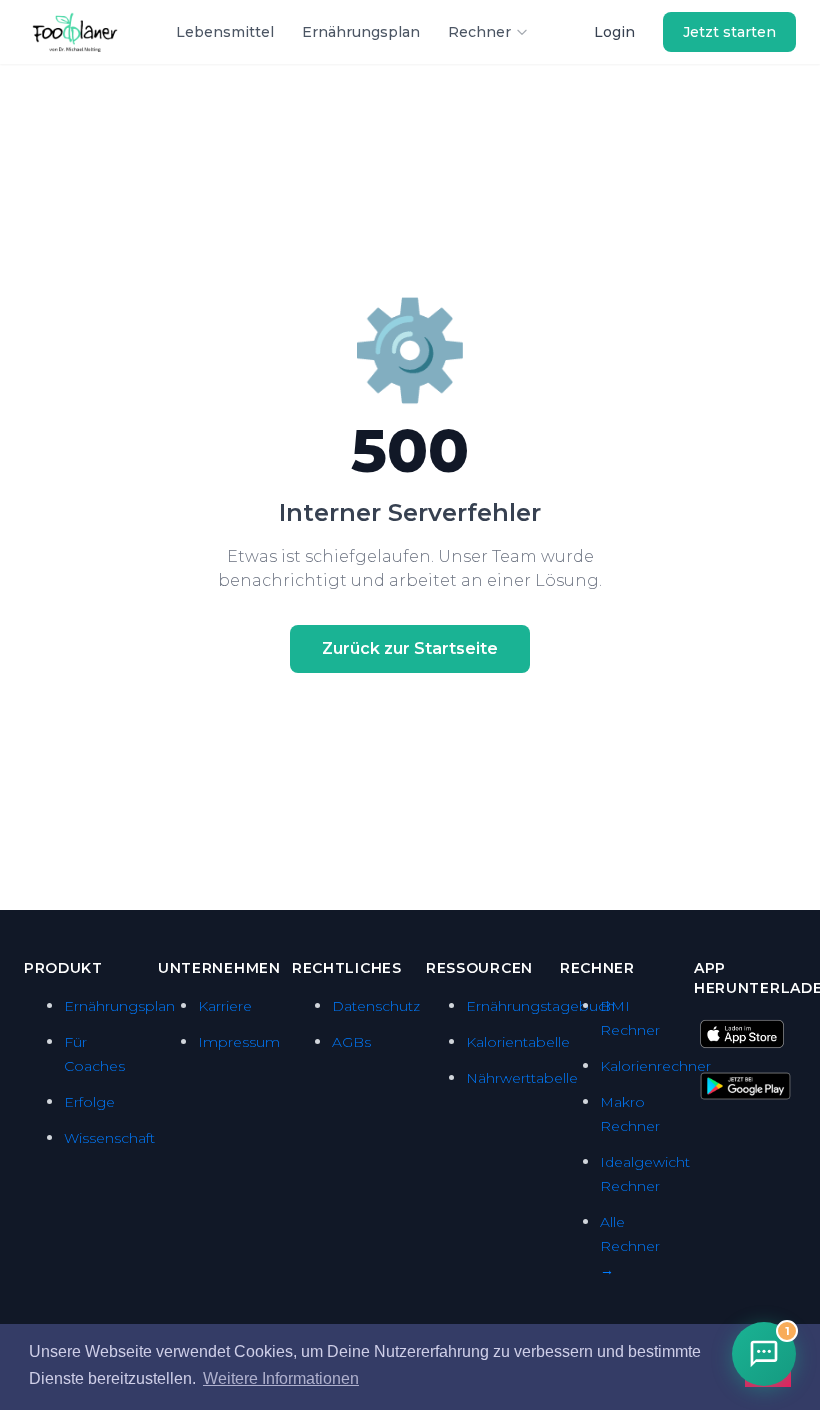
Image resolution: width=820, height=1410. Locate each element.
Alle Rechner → (630, 1246)
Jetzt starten (729, 32)
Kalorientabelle (518, 1042)
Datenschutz (376, 1006)
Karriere (225, 1006)
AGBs (351, 1042)
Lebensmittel (225, 32)
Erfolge (89, 1102)
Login (614, 32)
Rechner (479, 32)
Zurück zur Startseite (410, 648)
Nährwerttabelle (522, 1078)
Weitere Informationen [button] (281, 1378)
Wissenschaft (109, 1138)
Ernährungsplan (361, 32)
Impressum (239, 1042)
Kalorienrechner (655, 1066)
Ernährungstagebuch (540, 1006)
